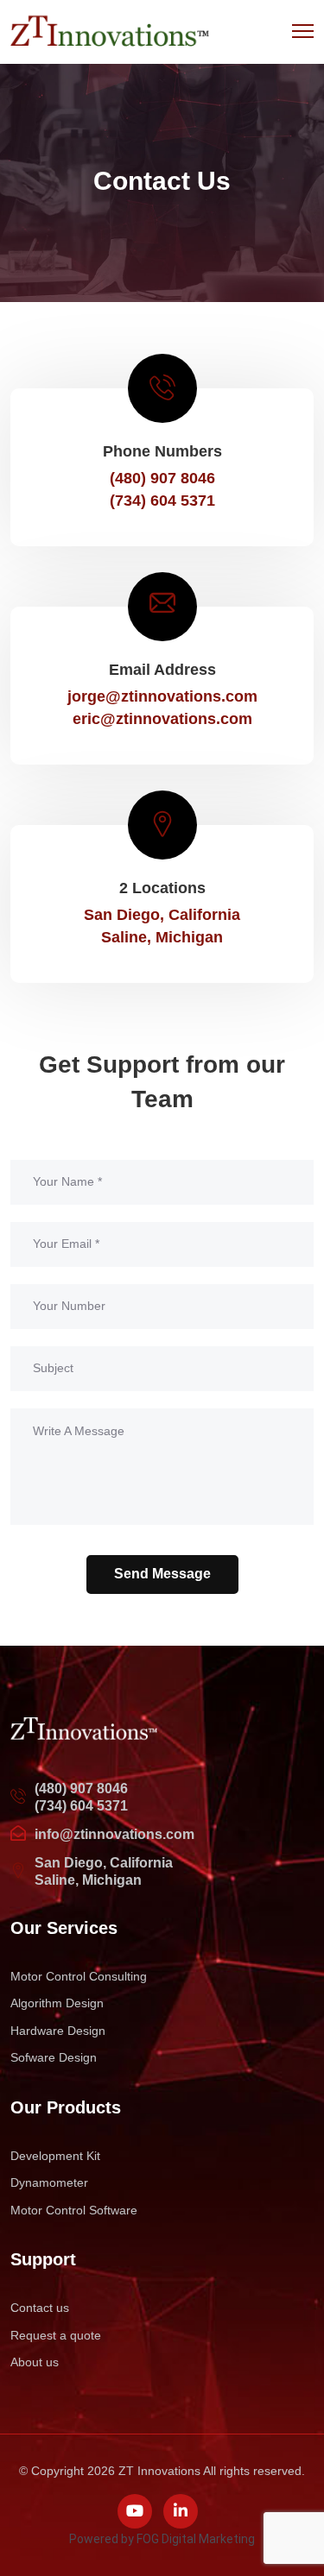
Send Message (162, 1574)
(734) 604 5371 (81, 1806)
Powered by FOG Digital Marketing (162, 2539)
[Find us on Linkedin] (181, 2511)
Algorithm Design (57, 2003)
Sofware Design (54, 2057)
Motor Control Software (74, 2210)
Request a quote (56, 2335)
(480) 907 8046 (81, 1789)
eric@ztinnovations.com (162, 719)
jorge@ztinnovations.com (162, 696)
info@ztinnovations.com (114, 1834)
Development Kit (55, 2156)
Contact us (40, 2308)
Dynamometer (49, 2182)
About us (35, 2362)
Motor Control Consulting (79, 1976)
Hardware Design (58, 2031)
